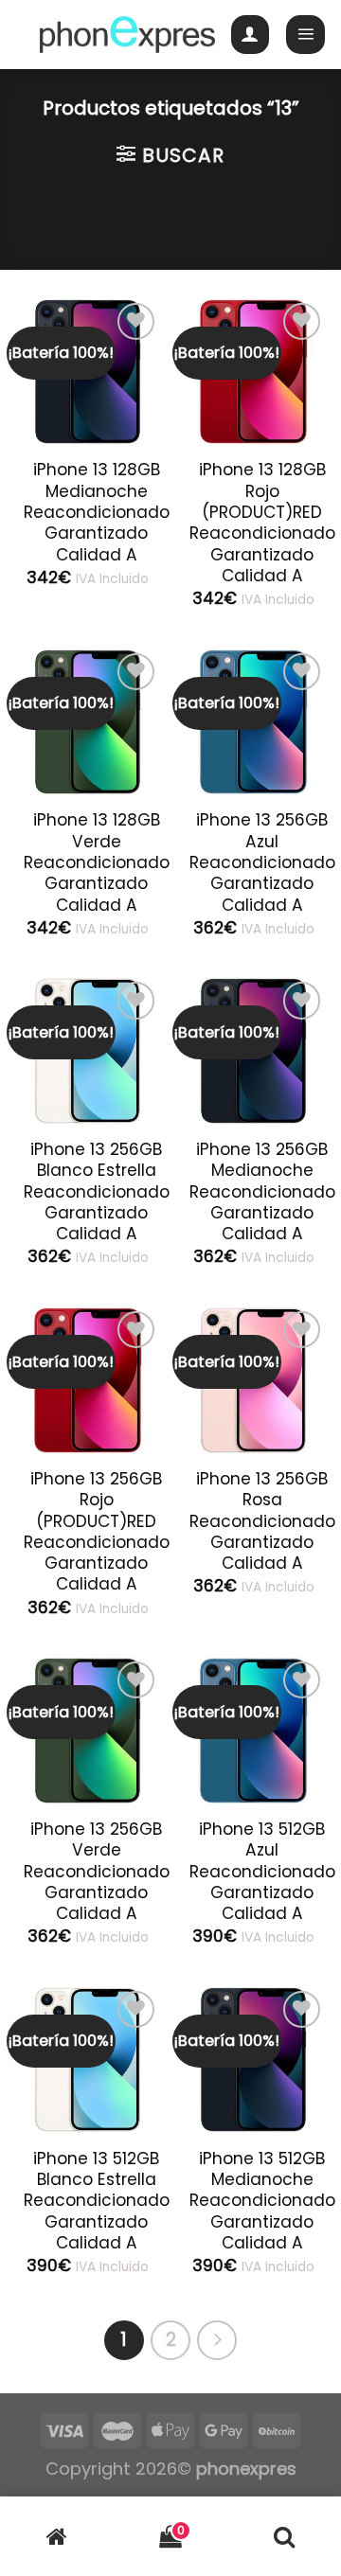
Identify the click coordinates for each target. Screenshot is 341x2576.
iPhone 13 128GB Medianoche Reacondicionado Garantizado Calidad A (97, 512)
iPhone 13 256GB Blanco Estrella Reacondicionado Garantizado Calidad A (97, 1191)
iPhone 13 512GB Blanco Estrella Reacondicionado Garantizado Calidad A (97, 2201)
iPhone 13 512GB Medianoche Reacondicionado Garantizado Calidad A (262, 2201)
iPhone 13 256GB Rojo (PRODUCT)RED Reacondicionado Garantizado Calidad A (97, 1532)
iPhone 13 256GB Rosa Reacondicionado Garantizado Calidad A (262, 1521)
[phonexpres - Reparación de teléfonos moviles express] (127, 35)
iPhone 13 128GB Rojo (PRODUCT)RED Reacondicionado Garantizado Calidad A (262, 523)
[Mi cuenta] (251, 35)
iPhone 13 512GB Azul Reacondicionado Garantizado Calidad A (262, 1871)
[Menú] (305, 35)
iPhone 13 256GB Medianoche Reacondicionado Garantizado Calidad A (262, 1191)
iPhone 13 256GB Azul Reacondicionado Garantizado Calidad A (262, 862)
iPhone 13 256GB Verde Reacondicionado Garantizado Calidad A (97, 1871)
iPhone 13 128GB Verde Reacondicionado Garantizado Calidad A (97, 862)
